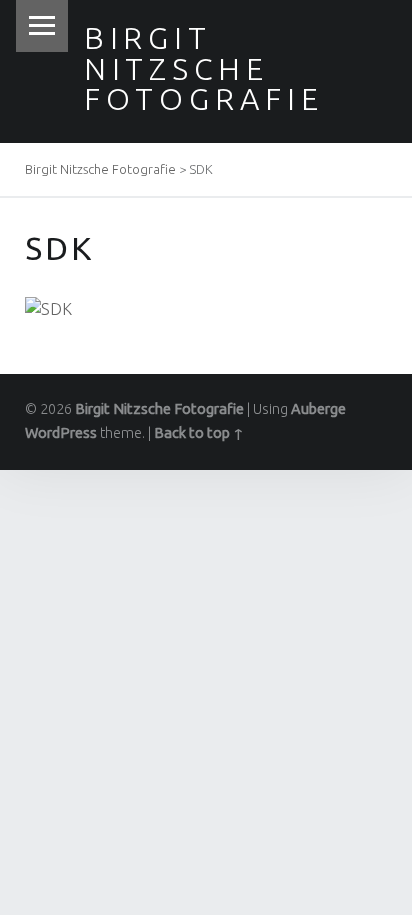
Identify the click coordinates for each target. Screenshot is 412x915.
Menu (42, 26)
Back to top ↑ (199, 433)
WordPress (61, 433)
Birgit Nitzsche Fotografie (204, 68)
